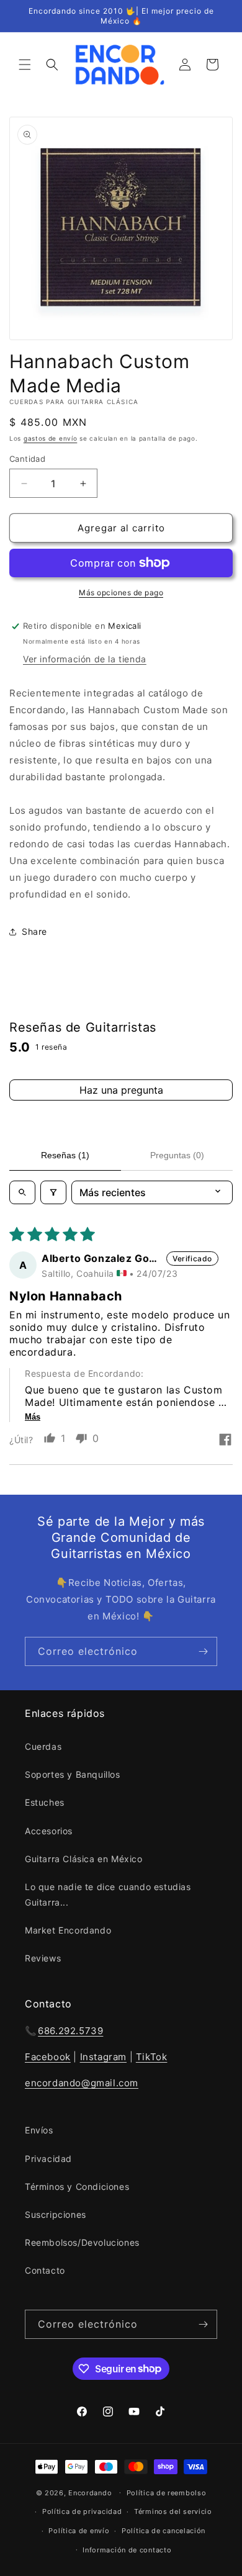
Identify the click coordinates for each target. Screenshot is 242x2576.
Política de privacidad (82, 2511)
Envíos (39, 2130)
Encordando (90, 2492)
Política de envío (79, 2531)
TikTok (152, 2057)
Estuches (45, 1802)
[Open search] (22, 1192)
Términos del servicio (173, 2511)
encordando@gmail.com (82, 2083)
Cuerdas (43, 1746)
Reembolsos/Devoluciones (82, 2242)
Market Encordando (68, 1930)
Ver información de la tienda (85, 659)
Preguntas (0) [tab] (177, 1155)
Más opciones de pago (121, 592)
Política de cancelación (164, 2531)
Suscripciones (56, 2214)
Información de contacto (127, 2550)
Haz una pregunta (121, 1090)
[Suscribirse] (203, 1651)
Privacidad (48, 2159)
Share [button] (34, 931)
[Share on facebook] (225, 1441)
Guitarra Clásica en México (84, 1859)
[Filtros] (53, 1192)
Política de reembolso (167, 2493)
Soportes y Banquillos (73, 1774)
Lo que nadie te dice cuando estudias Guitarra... (108, 1894)
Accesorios (49, 1831)
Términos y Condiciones (77, 2186)
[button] (25, 65)
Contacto (45, 2270)
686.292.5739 (70, 2031)
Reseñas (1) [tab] (65, 1155)
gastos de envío (51, 438)
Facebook (48, 2057)
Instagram (103, 2057)
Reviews (43, 1958)
